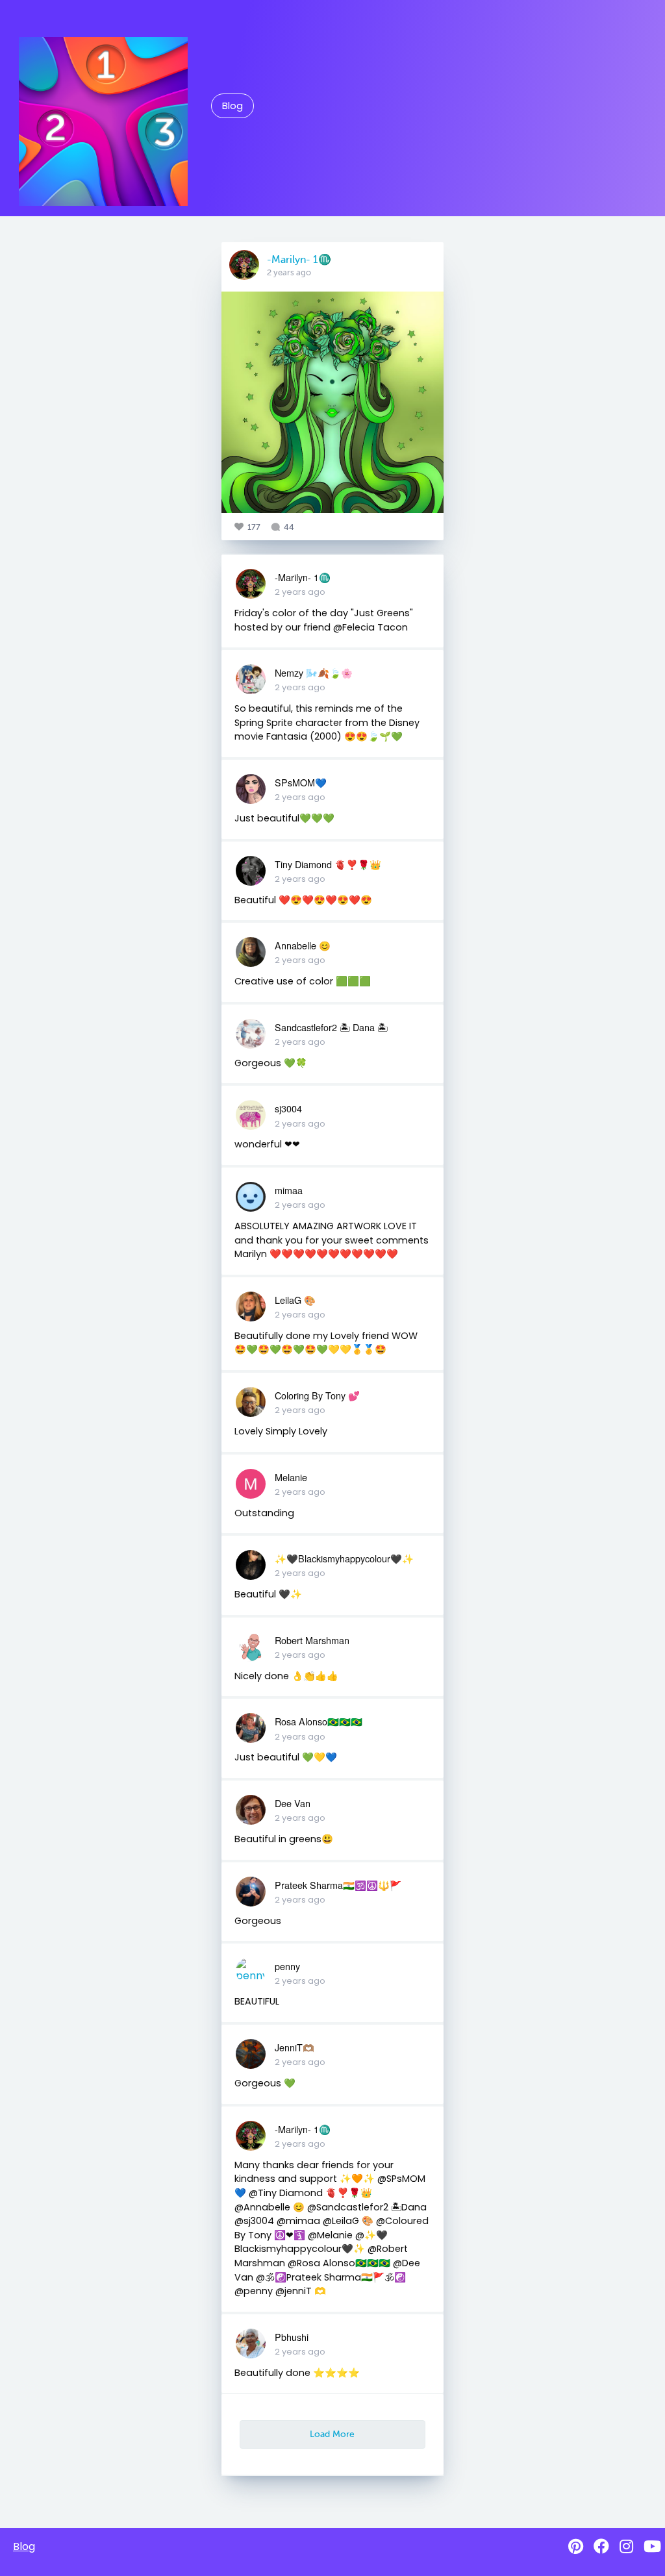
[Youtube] (652, 2546)
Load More (332, 2434)
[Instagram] (626, 2546)
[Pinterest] (576, 2546)
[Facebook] (601, 2546)
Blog (232, 106)
